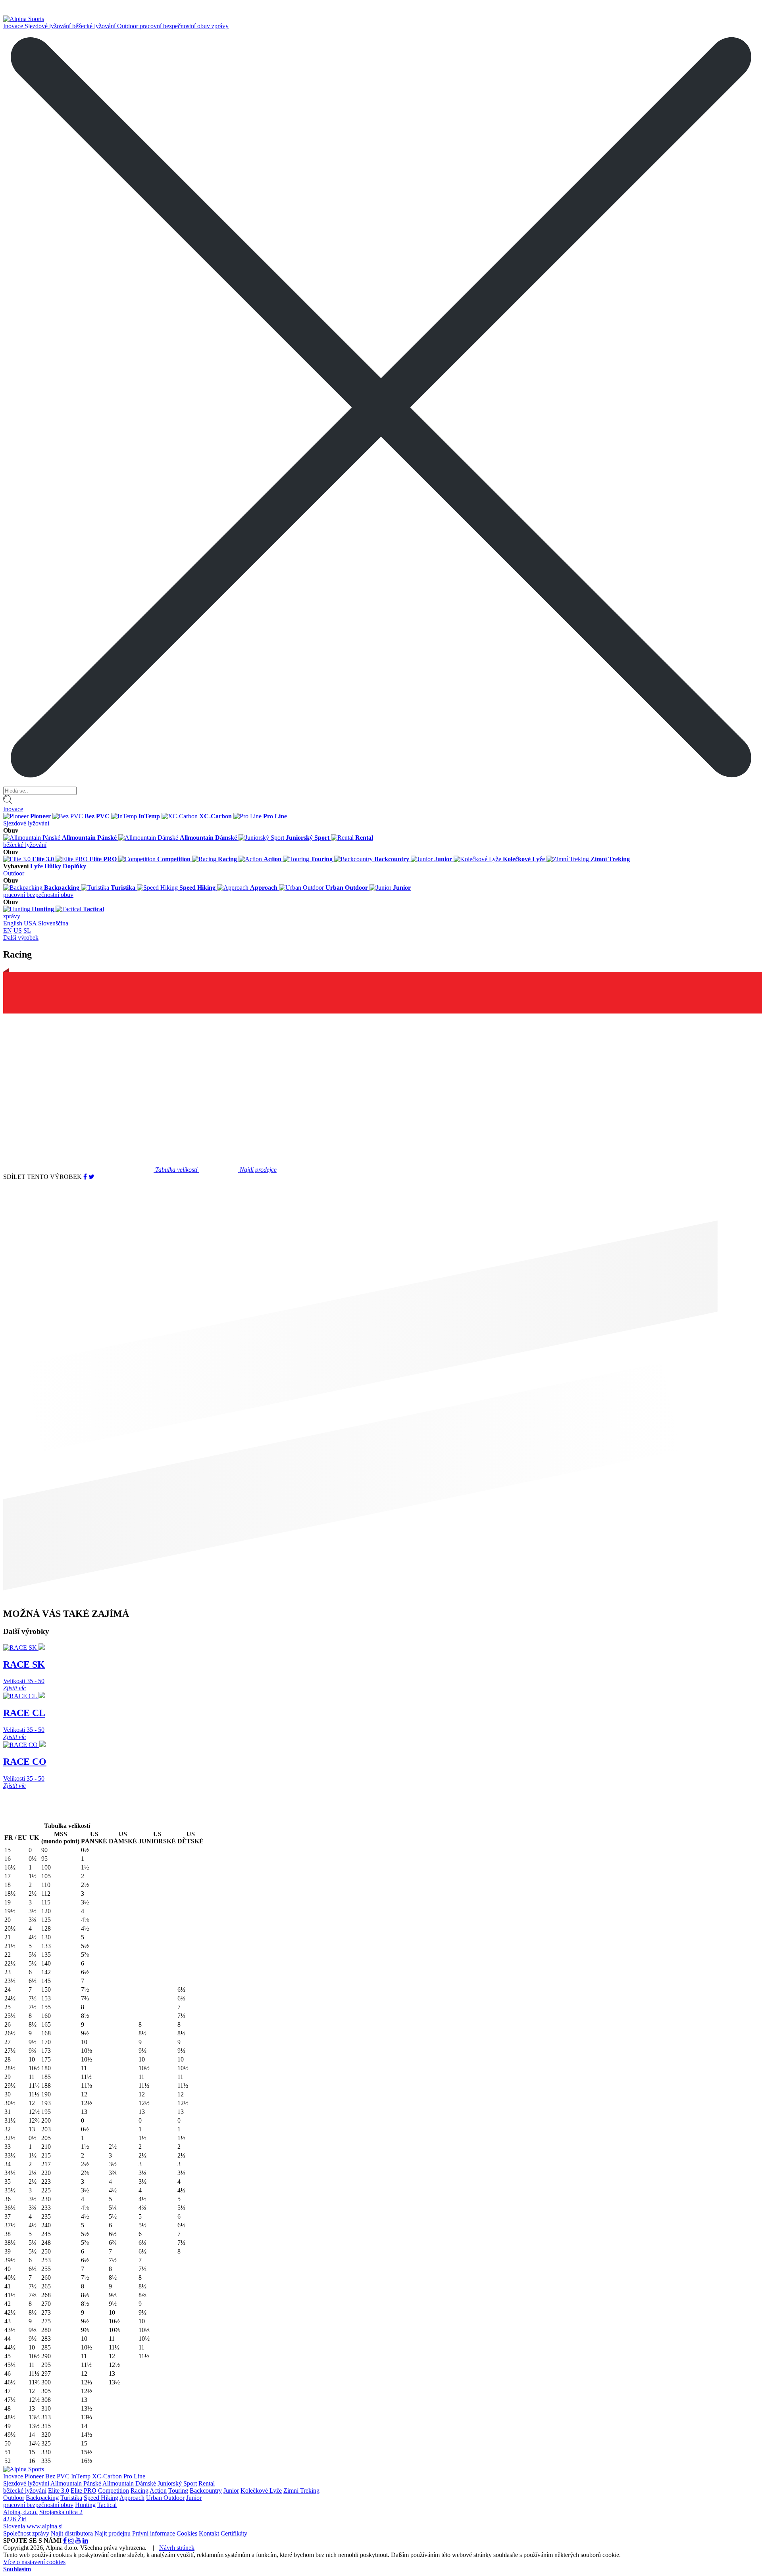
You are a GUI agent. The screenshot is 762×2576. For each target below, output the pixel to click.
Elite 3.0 (59, 2491)
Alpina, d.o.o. (20, 2512)
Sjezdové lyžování (48, 26)
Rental (207, 2483)
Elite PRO (84, 2491)
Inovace (14, 26)
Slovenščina (53, 923)
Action (158, 2491)
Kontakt (209, 2533)
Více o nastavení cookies (34, 2562)
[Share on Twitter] (91, 1177)
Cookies (187, 2533)
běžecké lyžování (95, 26)
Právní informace (154, 2533)
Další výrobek (21, 938)
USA (30, 923)
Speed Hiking (101, 2498)
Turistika (71, 2498)
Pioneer (34, 2476)
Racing (140, 2491)
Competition (114, 2491)
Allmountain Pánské (76, 2483)
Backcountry (206, 2491)
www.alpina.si (45, 2526)
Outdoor (128, 26)
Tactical (107, 2505)
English (13, 923)
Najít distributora (72, 2533)
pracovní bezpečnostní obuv (176, 26)
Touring (178, 2491)
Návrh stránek (177, 2548)
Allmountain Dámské (129, 2483)
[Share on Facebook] (85, 1177)
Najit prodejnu (113, 2533)
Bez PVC (58, 2476)
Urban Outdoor (165, 2498)
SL (27, 930)
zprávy (220, 26)
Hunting (85, 2505)
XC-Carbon (107, 2476)
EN (8, 930)
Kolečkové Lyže (261, 2491)
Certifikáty (234, 2533)
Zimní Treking (301, 2491)
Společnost (17, 2533)
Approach (132, 2498)
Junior (231, 2491)
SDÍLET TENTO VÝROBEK (42, 1177)
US (18, 930)
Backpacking (42, 2498)
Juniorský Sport (177, 2483)
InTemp (81, 2476)
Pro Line (134, 2476)
